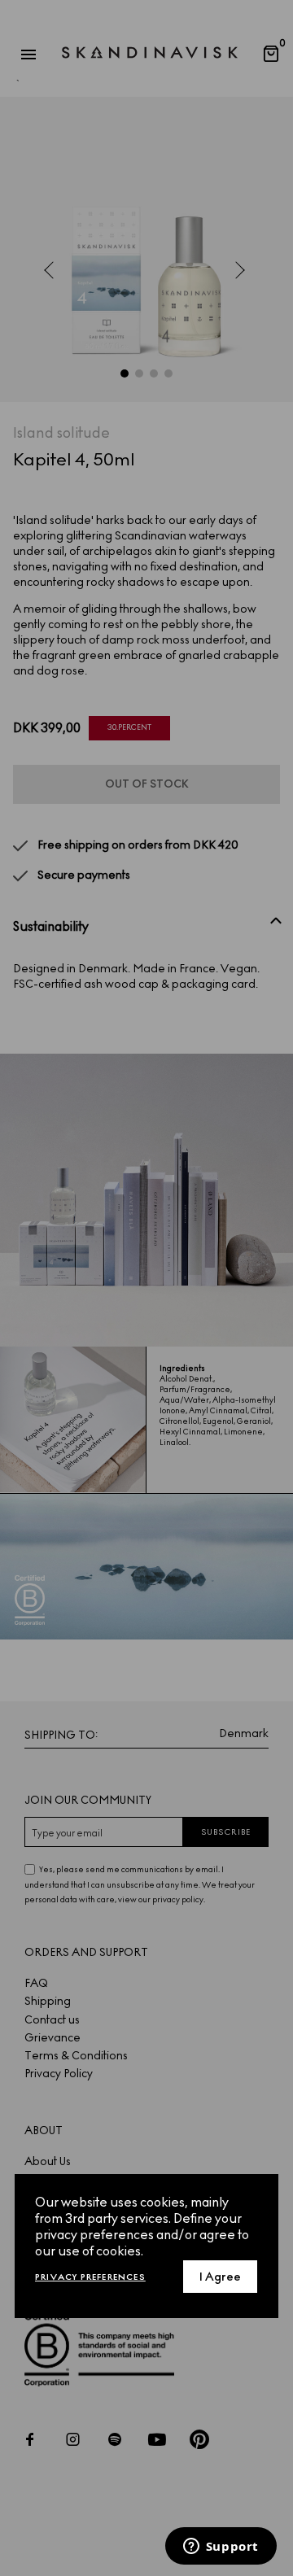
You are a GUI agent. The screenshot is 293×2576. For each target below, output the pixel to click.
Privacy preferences (90, 2277)
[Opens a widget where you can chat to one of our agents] (221, 2548)
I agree (220, 2277)
